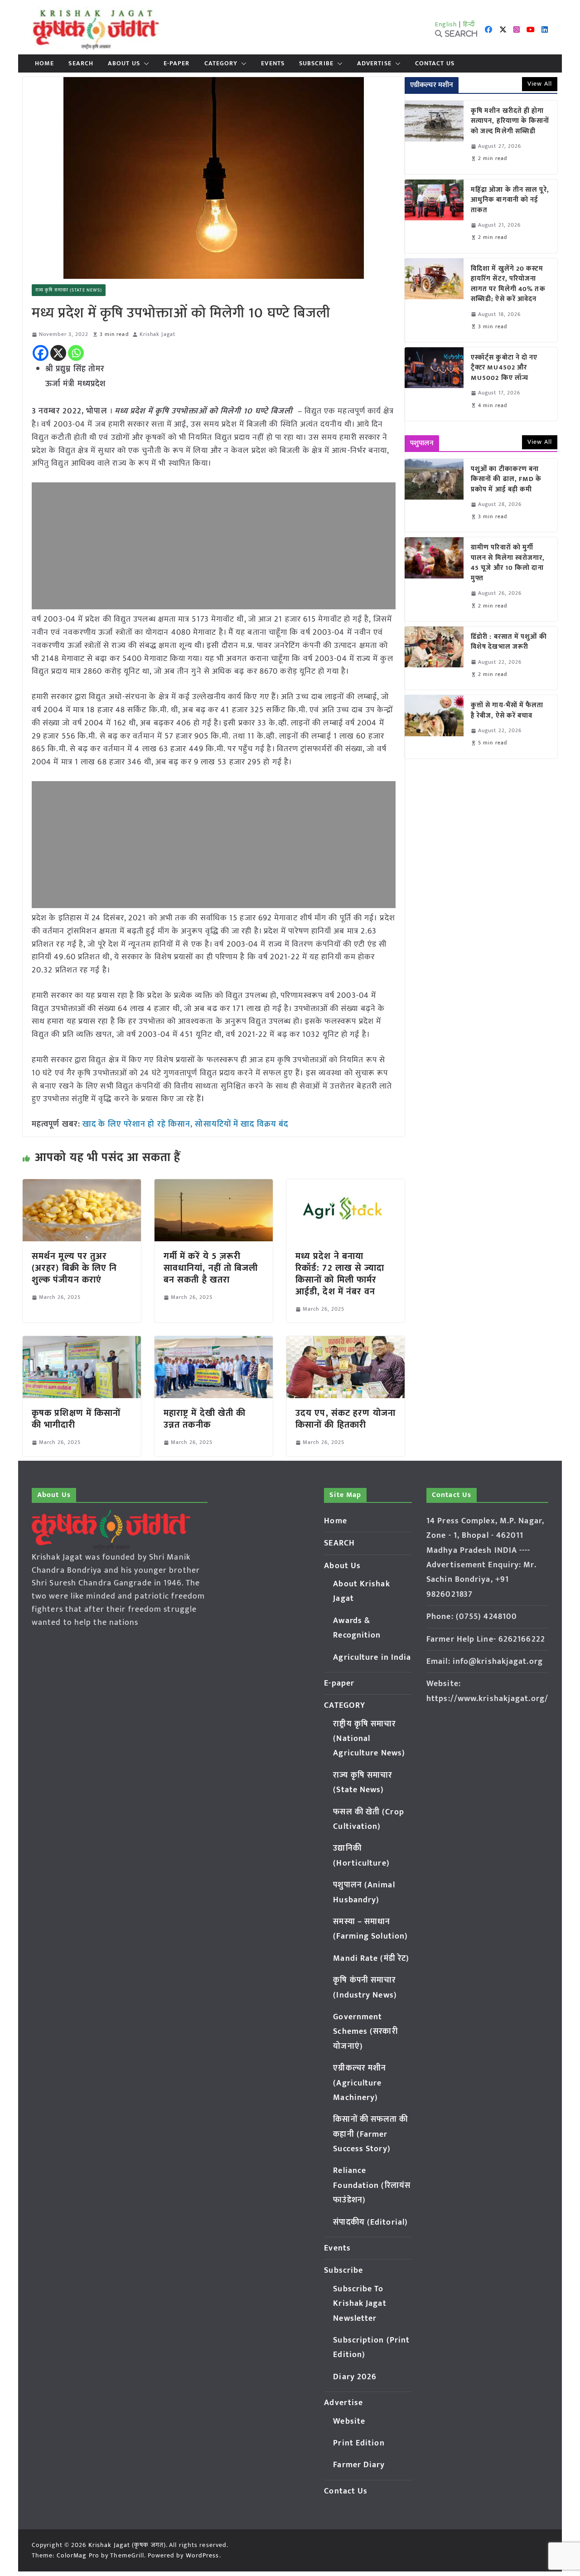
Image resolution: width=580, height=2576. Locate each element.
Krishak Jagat (157, 334)
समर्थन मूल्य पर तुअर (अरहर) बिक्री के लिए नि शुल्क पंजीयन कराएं (75, 1268)
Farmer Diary (359, 2465)
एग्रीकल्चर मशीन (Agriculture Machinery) (360, 2083)
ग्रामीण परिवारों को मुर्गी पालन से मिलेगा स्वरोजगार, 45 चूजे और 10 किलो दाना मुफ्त (508, 563)
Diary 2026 (355, 2377)
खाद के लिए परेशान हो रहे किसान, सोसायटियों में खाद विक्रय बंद (185, 1124)
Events (273, 63)
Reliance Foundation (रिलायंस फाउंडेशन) (372, 2185)
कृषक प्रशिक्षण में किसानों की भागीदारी (76, 1419)
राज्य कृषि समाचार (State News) (69, 290)
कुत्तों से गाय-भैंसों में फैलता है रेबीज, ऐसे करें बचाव (507, 711)
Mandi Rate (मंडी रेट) (371, 1959)
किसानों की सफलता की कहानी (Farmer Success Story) (370, 2134)
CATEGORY (221, 63)
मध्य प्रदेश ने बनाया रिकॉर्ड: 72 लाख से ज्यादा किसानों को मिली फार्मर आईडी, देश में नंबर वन (340, 1274)
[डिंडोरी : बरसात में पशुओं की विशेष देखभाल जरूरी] (434, 658)
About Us (124, 63)
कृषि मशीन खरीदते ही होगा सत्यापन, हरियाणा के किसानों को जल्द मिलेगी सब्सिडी (510, 122)
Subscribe (316, 63)
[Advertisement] (214, 546)
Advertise (374, 63)
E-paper (177, 63)
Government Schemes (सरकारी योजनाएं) (365, 2032)
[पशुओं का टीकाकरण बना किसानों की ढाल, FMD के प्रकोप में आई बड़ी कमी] (434, 496)
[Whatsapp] (76, 353)
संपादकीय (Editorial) (370, 2222)
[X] (58, 353)
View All (540, 84)
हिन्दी (469, 24)
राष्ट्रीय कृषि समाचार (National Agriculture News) (369, 1739)
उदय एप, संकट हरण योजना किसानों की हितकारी (346, 1419)
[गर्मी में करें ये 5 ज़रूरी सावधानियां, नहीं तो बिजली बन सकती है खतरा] (214, 1186)
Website (349, 2421)
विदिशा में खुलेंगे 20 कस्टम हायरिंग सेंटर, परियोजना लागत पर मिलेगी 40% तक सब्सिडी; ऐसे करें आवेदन (508, 284)
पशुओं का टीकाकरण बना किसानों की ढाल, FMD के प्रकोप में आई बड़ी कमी (506, 480)
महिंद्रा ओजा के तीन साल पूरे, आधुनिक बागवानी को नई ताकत (510, 200)
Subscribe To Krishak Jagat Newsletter (360, 2304)
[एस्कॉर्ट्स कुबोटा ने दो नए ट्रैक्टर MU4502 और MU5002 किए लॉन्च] (434, 384)
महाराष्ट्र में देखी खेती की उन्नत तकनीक (205, 1419)
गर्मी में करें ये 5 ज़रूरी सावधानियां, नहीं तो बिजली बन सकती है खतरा (211, 1268)
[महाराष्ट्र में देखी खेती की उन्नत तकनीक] (214, 1342)
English (446, 24)
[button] (145, 63)
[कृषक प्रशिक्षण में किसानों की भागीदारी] (82, 1342)
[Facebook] (41, 353)
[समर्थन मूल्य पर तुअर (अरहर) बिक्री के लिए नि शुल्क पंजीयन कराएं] (82, 1186)
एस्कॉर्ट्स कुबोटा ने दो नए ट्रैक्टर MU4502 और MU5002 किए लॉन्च (504, 368)
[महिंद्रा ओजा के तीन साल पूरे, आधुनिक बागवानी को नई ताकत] (434, 216)
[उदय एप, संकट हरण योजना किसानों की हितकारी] (346, 1342)
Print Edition (359, 2443)
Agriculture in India (372, 1657)
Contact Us (435, 63)
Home (44, 63)
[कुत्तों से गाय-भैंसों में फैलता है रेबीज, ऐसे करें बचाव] (434, 727)
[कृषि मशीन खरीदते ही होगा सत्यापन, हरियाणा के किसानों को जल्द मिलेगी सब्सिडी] (434, 137)
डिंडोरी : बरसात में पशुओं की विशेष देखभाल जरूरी (509, 642)
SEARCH (81, 63)
